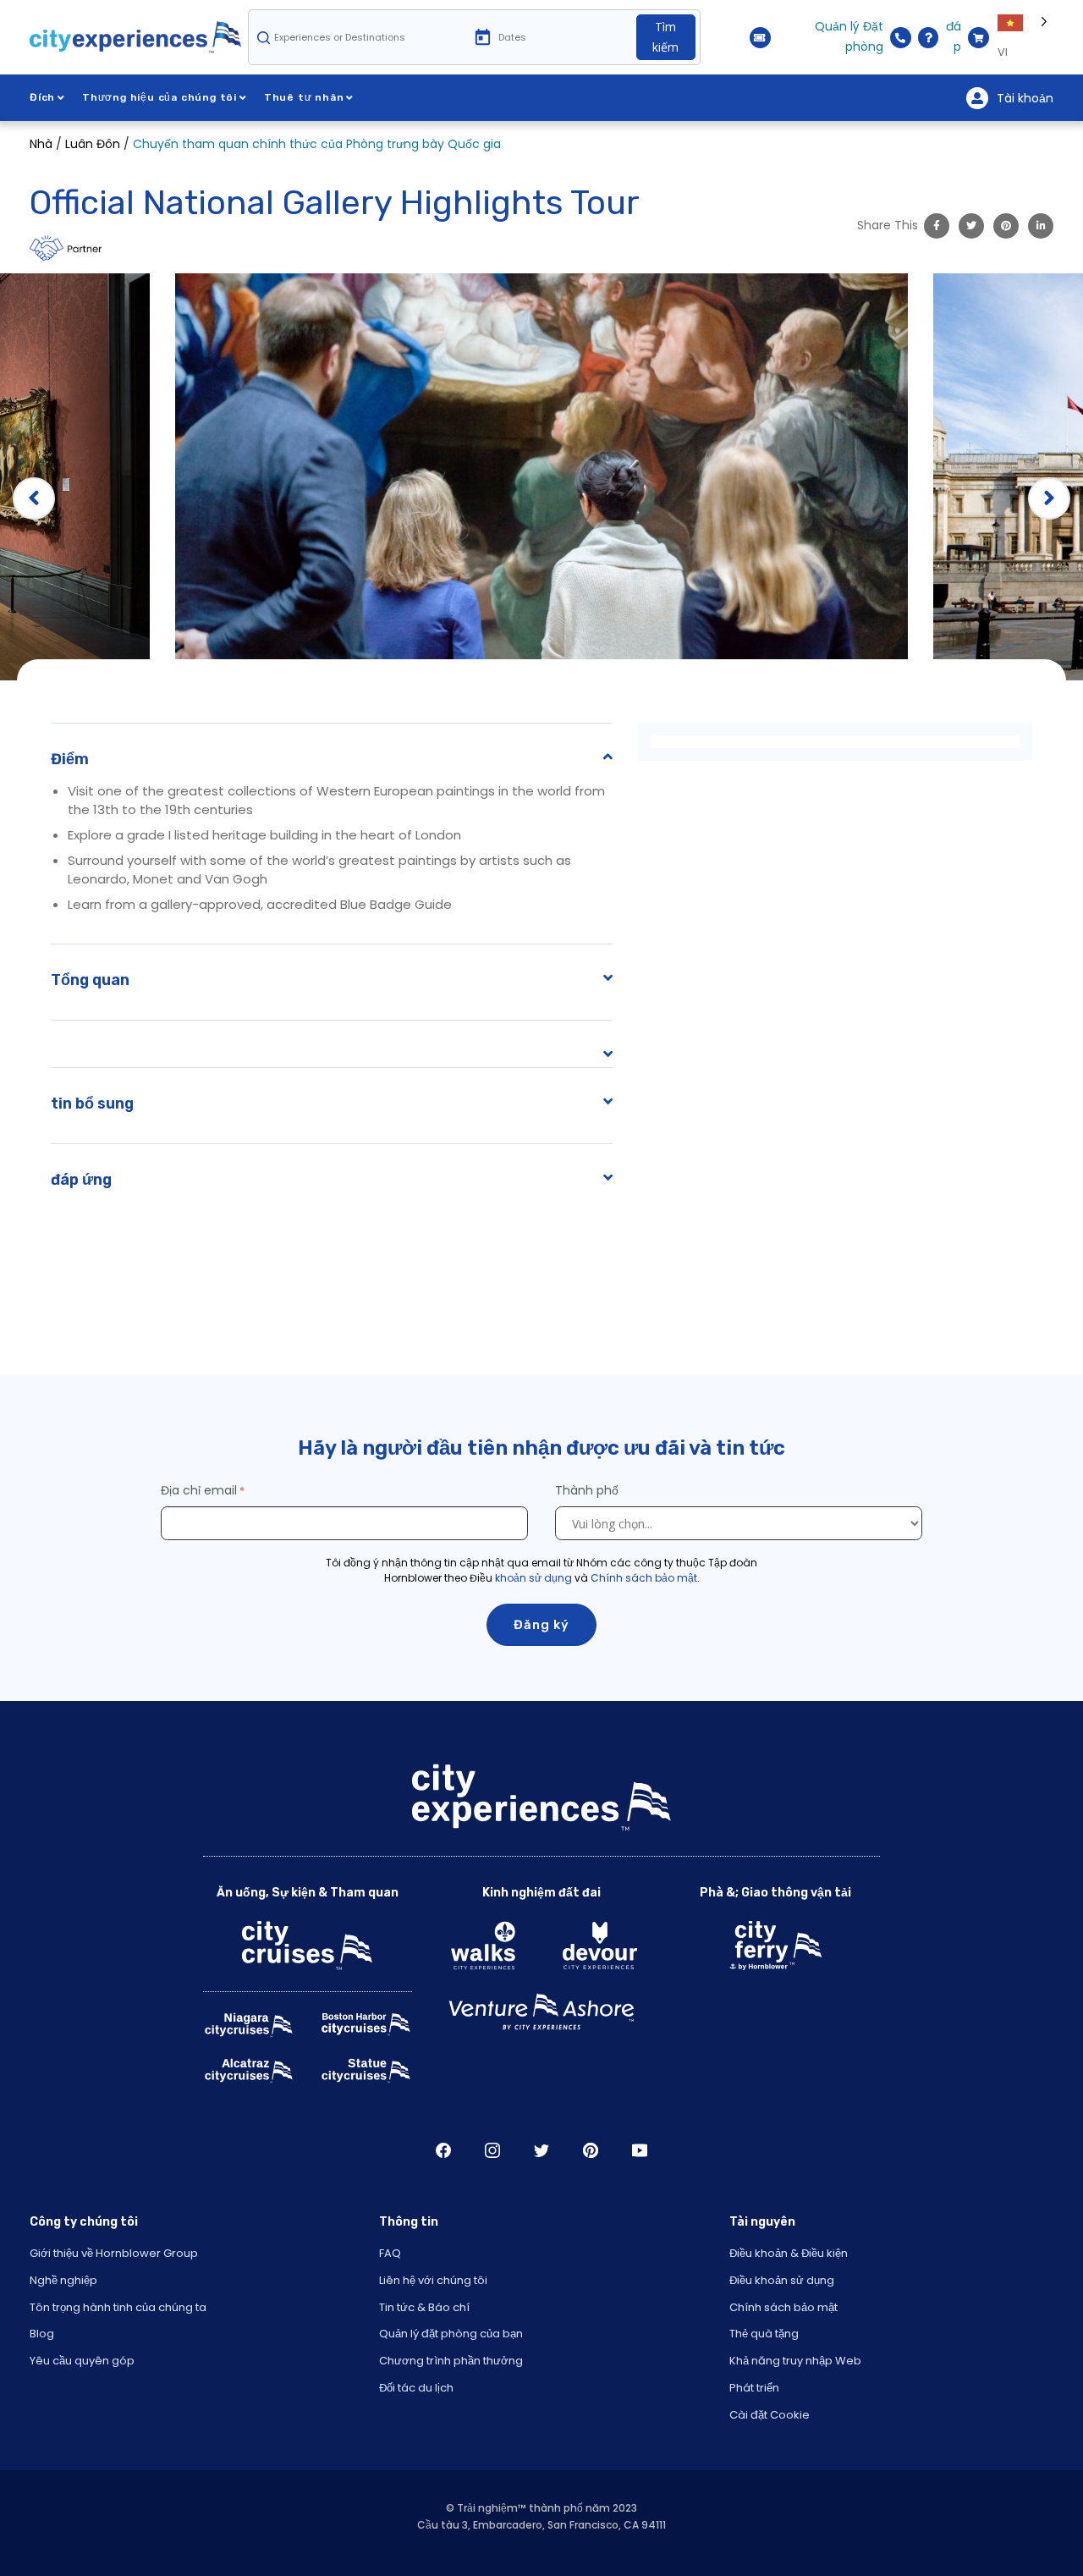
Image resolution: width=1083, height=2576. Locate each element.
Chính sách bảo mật (644, 1578)
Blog (42, 2334)
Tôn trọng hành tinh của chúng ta (118, 2307)
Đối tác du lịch (416, 2388)
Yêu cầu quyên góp (82, 2361)
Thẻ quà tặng (764, 2334)
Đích (42, 97)
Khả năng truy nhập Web (795, 2361)
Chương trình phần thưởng (451, 2361)
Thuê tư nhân (304, 97)
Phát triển (754, 2388)
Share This (888, 225)
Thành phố (588, 1490)
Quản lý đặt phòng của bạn (451, 2334)
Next (1049, 498)
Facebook (443, 2150)
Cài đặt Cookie (770, 2415)
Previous (34, 498)
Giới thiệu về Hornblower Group (114, 2253)
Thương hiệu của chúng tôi (159, 97)
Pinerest (591, 2150)
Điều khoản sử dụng (782, 2280)
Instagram (492, 2150)
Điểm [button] (70, 759)
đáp (954, 36)
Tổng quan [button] (90, 980)
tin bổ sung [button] (92, 1104)
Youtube (640, 2150)
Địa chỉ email (199, 1490)
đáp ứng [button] (81, 1180)
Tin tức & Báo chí (424, 2307)
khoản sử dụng (533, 1578)
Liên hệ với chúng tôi (433, 2280)
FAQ (390, 2253)
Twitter (541, 2150)
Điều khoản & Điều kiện (789, 2253)
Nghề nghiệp (63, 2280)
